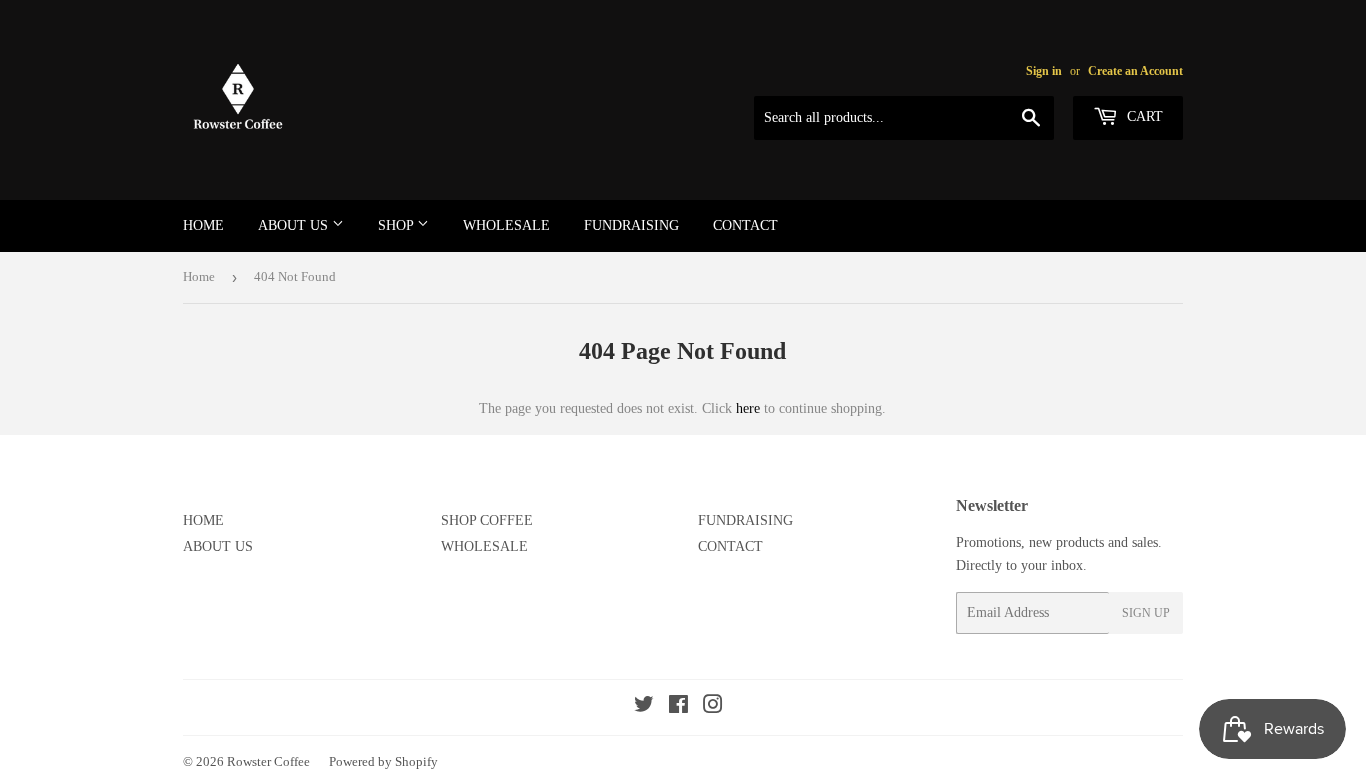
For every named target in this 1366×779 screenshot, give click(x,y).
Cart (1143, 116)
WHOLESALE (506, 225)
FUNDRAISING (631, 225)
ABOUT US (295, 225)
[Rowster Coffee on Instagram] (713, 707)
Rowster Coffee (268, 761)
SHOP (397, 225)
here (748, 408)
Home (199, 276)
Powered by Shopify (383, 761)
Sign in (1044, 71)
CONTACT (745, 225)
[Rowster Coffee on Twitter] (644, 707)
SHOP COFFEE (487, 520)
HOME (203, 225)
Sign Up (1146, 613)
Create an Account (1135, 71)
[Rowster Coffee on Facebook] (678, 707)
